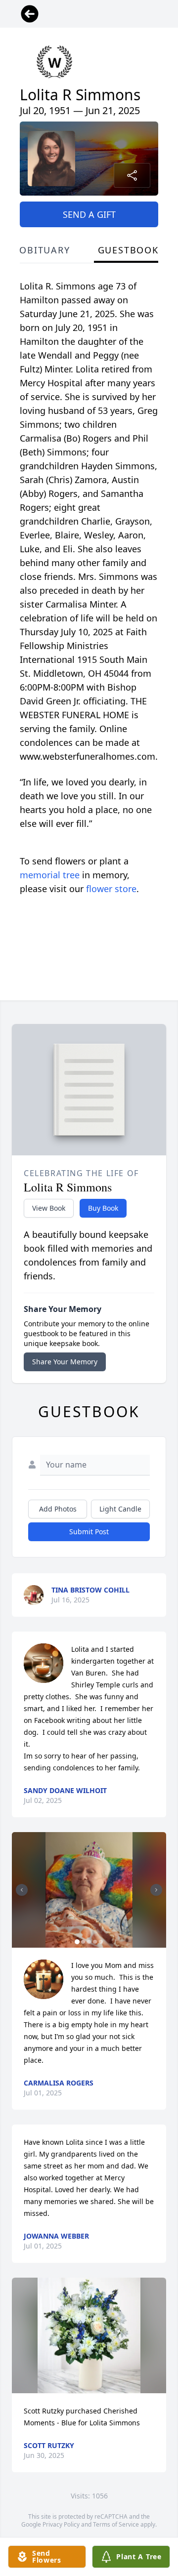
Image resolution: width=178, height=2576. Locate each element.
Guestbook (128, 250)
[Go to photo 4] (95, 1942)
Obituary (44, 250)
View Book (49, 1208)
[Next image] (156, 1890)
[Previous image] (22, 1890)
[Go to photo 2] (83, 1942)
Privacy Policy (61, 2524)
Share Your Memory (65, 1362)
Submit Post (89, 1532)
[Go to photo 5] (101, 1942)
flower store (111, 889)
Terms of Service (116, 2524)
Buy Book (103, 1208)
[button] (89, 1890)
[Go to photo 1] (77, 1942)
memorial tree (50, 875)
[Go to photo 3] (89, 1942)
